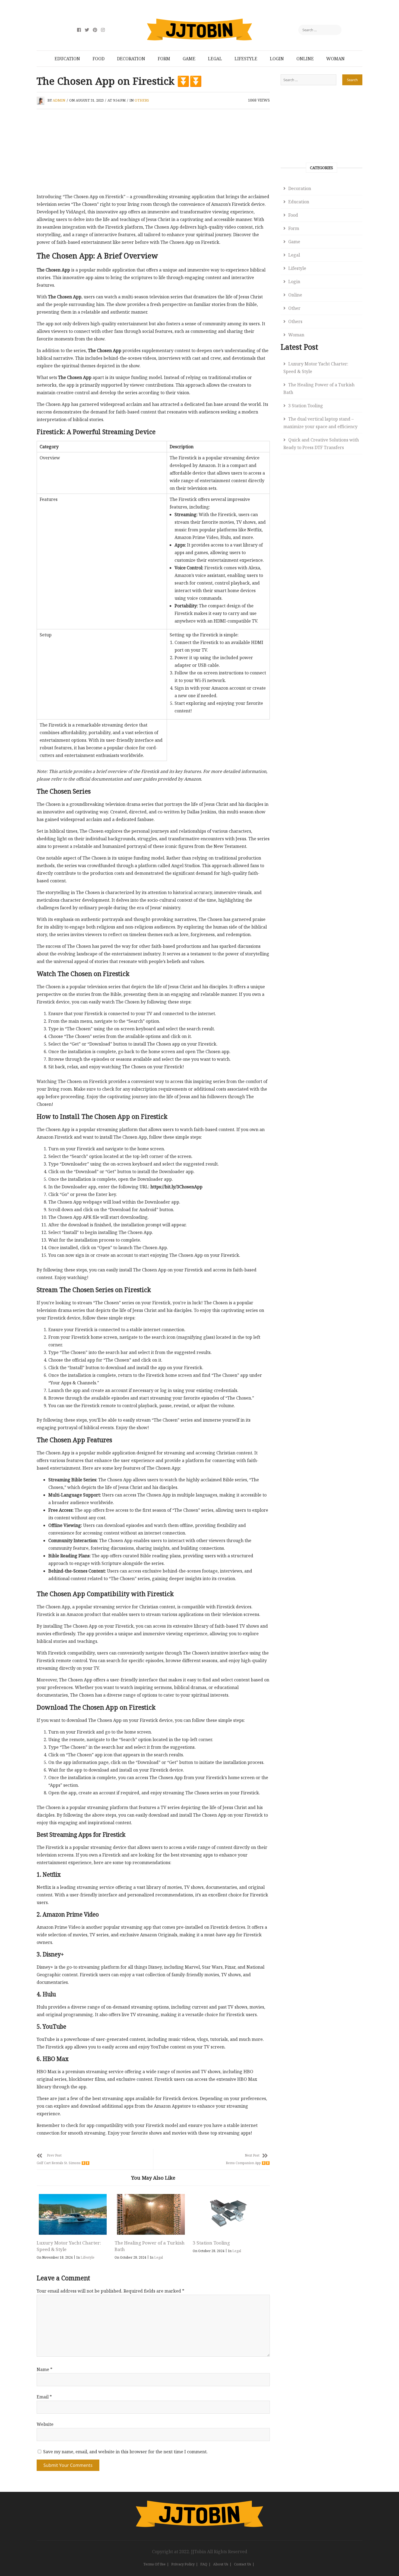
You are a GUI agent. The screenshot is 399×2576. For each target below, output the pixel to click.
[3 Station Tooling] (229, 2214)
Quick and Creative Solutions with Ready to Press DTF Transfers (321, 444)
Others (142, 100)
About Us (221, 2564)
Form (164, 59)
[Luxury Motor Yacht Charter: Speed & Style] (73, 2214)
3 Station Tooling (211, 2243)
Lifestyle (246, 59)
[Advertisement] (153, 153)
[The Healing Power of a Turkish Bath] (151, 2214)
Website (45, 2424)
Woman (335, 59)
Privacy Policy (183, 2564)
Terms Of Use (154, 2564)
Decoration (131, 59)
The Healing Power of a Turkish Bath (319, 389)
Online (305, 59)
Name (45, 2369)
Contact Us (243, 2564)
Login (277, 59)
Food (99, 59)
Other (294, 308)
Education (67, 59)
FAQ (204, 2564)
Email (44, 2397)
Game (189, 59)
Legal (215, 59)
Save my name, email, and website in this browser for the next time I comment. (125, 2452)
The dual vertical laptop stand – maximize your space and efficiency (320, 423)
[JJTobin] (199, 2504)
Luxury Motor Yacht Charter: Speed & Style (316, 368)
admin (59, 100)
